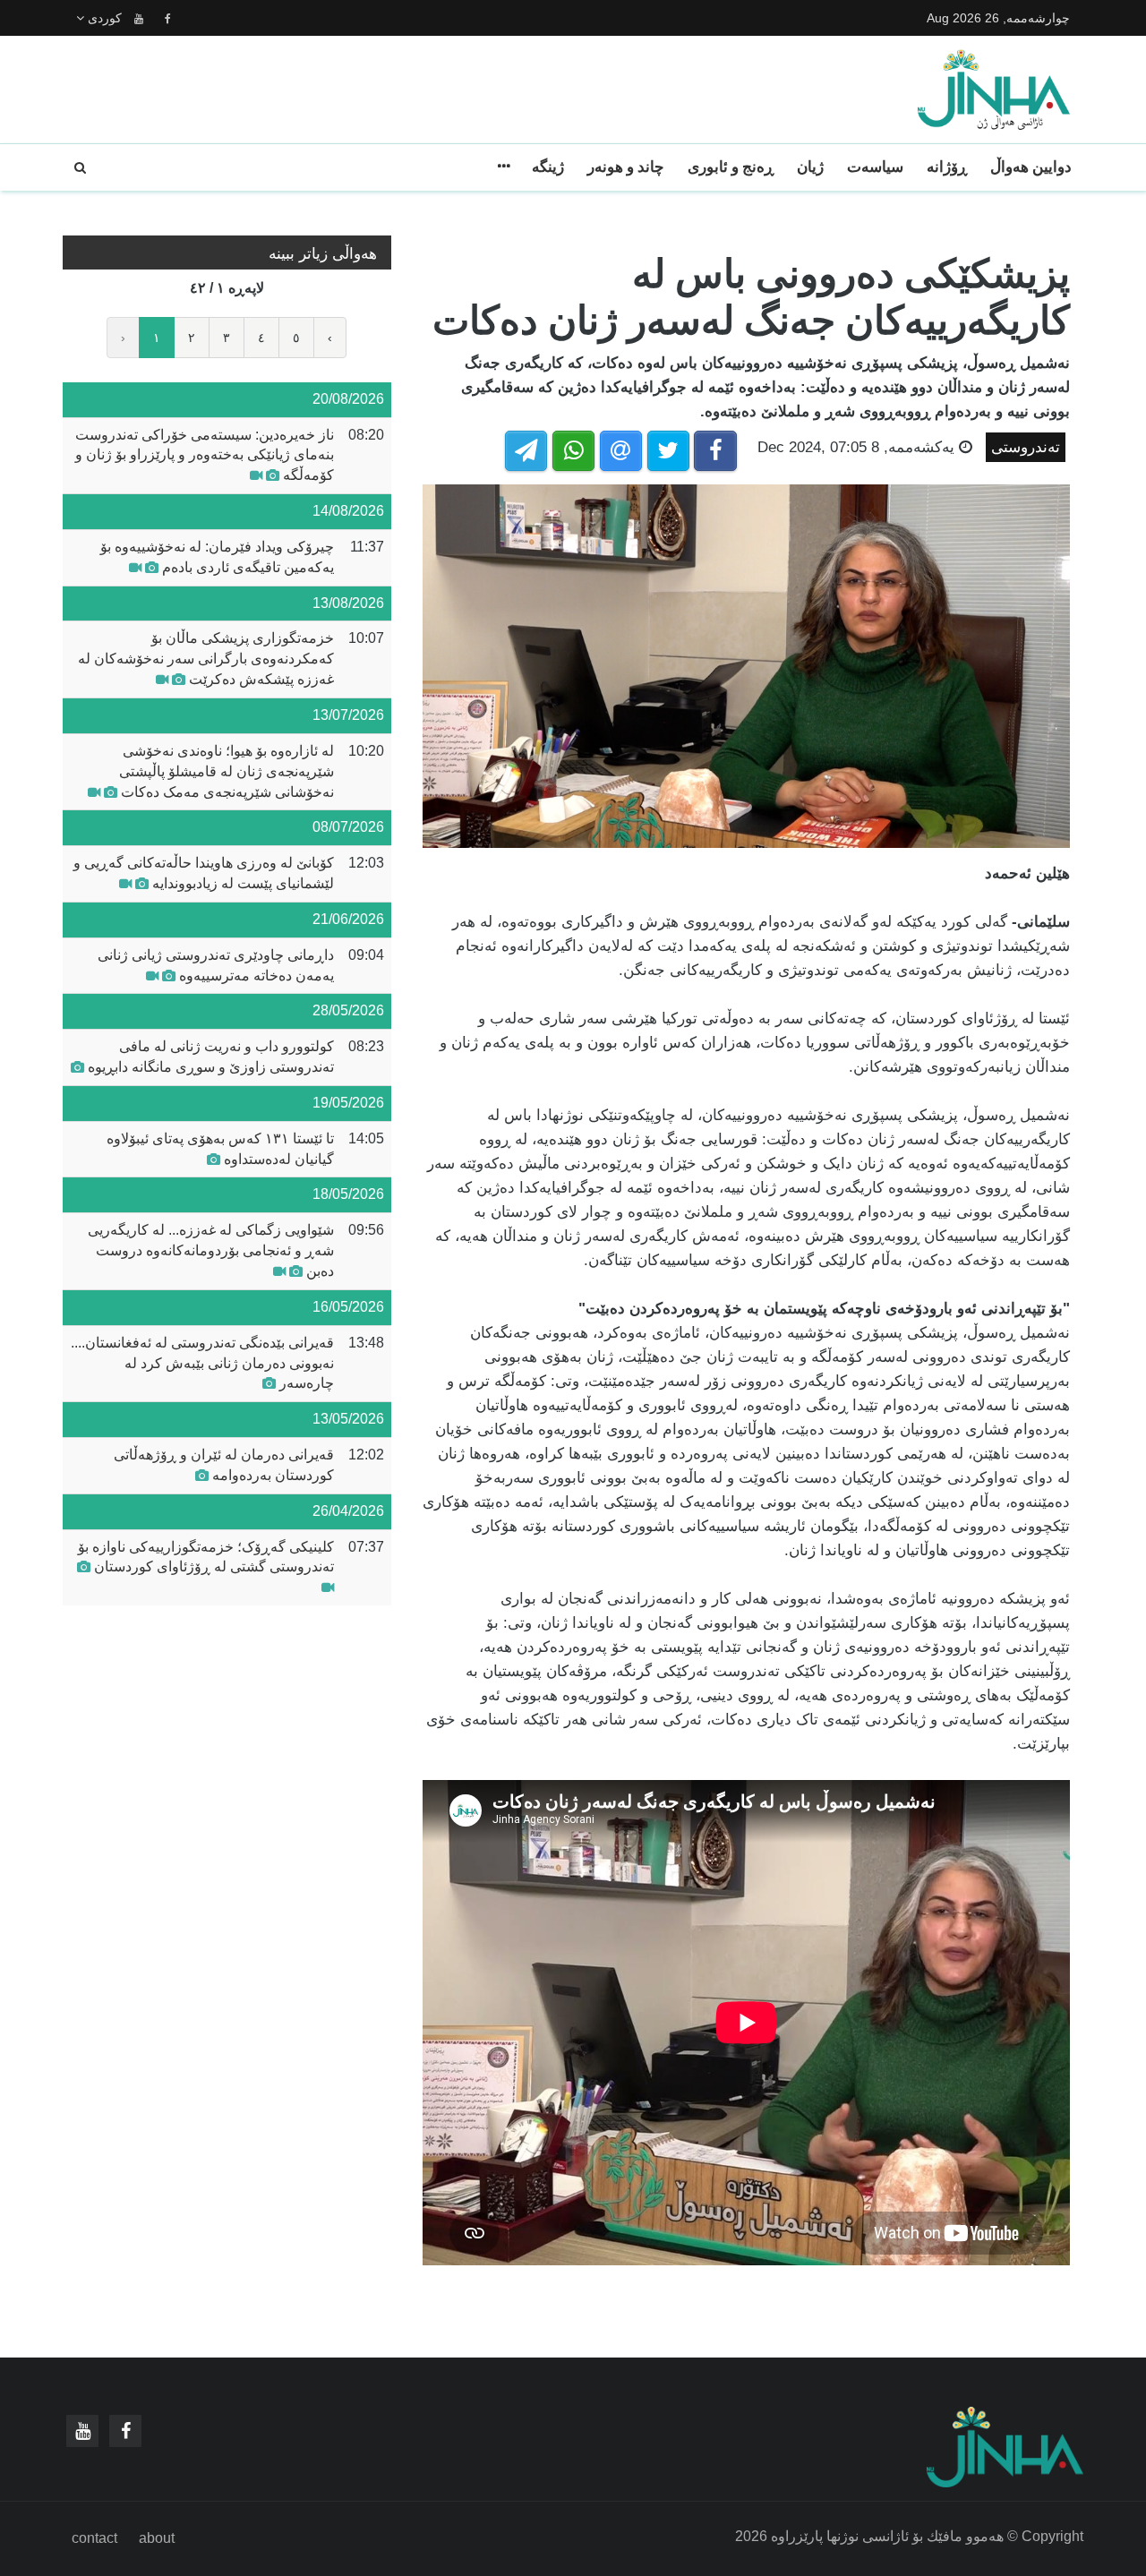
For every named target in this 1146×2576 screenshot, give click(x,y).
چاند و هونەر (626, 167)
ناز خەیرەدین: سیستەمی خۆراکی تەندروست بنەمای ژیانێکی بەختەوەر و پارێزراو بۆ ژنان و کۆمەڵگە (205, 455)
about (157, 2538)
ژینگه (548, 167)
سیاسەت (875, 167)
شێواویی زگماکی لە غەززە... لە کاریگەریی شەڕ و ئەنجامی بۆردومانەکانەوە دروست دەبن (211, 1250)
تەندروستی (1026, 447)
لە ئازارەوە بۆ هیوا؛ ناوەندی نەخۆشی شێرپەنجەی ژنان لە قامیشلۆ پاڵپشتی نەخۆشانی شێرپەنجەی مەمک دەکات (227, 771)
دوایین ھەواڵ (1031, 167)
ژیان (810, 167)
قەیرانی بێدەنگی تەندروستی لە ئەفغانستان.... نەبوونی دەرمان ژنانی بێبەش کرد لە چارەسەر (202, 1363)
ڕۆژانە (947, 167)
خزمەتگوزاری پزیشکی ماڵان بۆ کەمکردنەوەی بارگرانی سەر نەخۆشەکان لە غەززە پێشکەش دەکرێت (206, 659)
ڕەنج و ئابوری (731, 167)
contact (94, 2538)
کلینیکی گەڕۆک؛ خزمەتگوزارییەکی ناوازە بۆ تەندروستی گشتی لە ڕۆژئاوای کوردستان (206, 1557)
